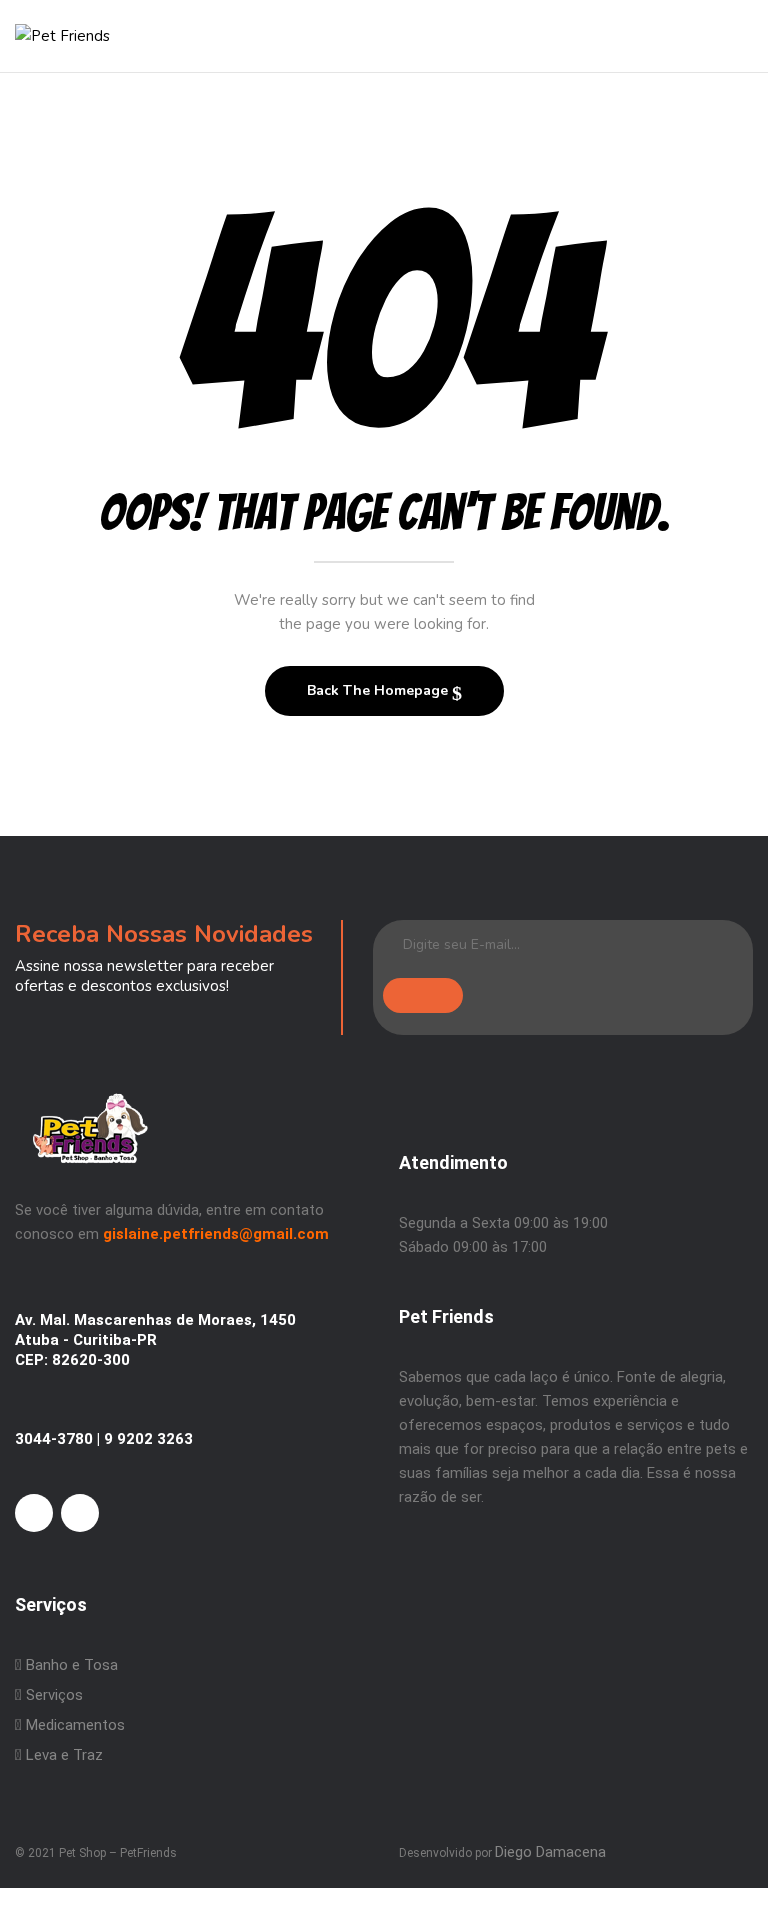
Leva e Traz (64, 1755)
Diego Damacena (550, 1852)
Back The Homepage (379, 690)
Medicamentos (75, 1725)
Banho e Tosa (70, 1665)
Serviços (52, 1695)
